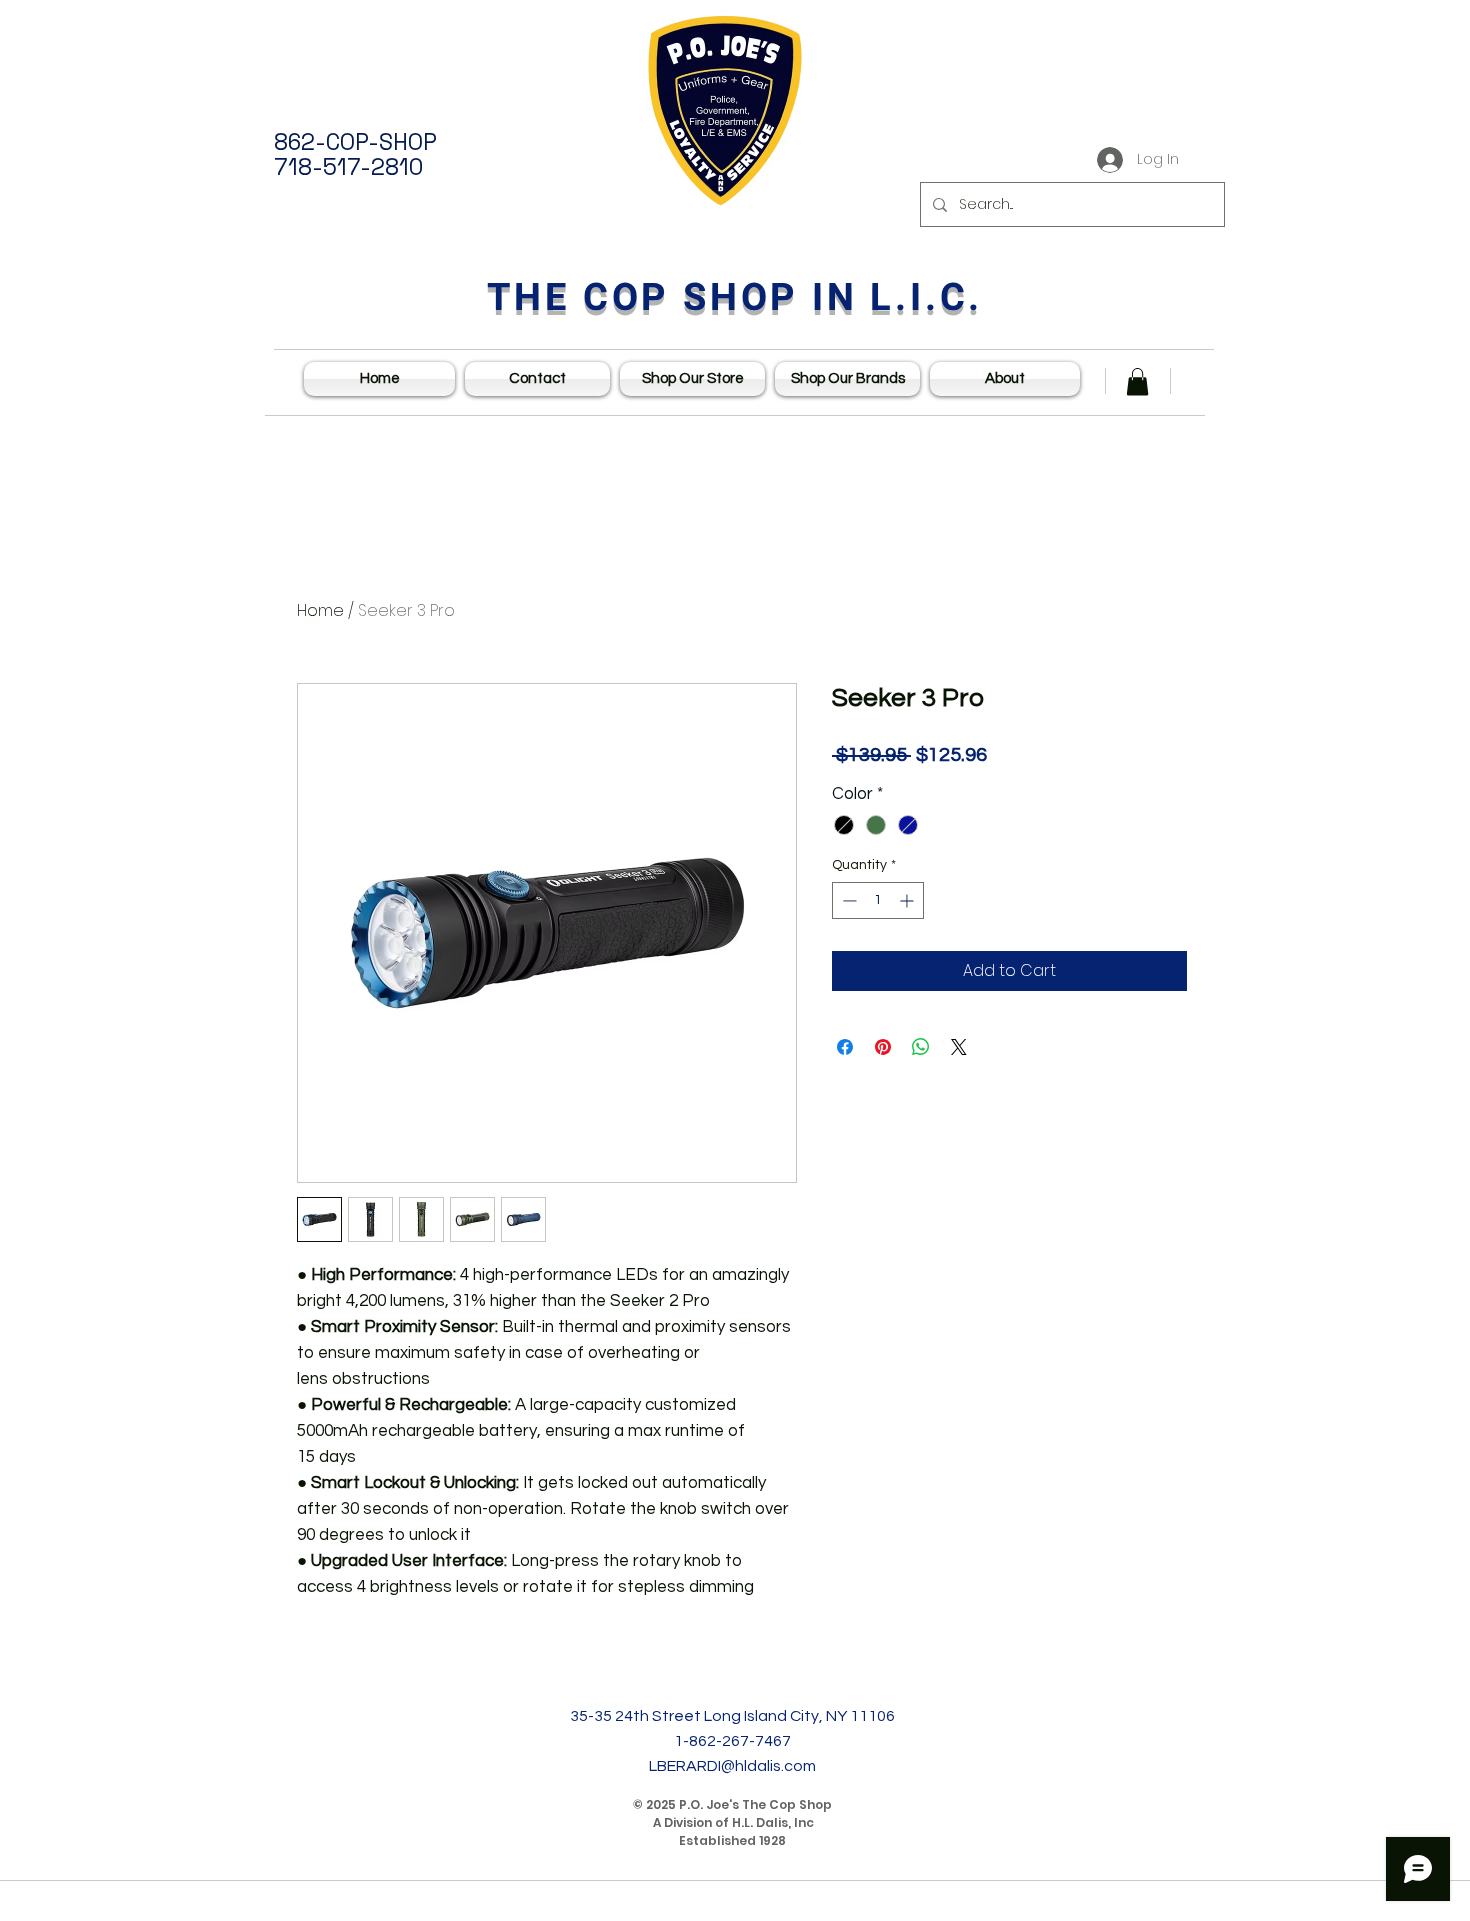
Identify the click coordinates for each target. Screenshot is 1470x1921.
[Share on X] (959, 1047)
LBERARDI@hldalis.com (732, 1766)
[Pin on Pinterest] (883, 1047)
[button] (1137, 381)
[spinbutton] (878, 900)
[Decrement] (847, 900)
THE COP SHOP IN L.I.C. (735, 298)
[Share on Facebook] (845, 1047)
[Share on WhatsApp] (921, 1047)
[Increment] (908, 900)
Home (320, 610)
